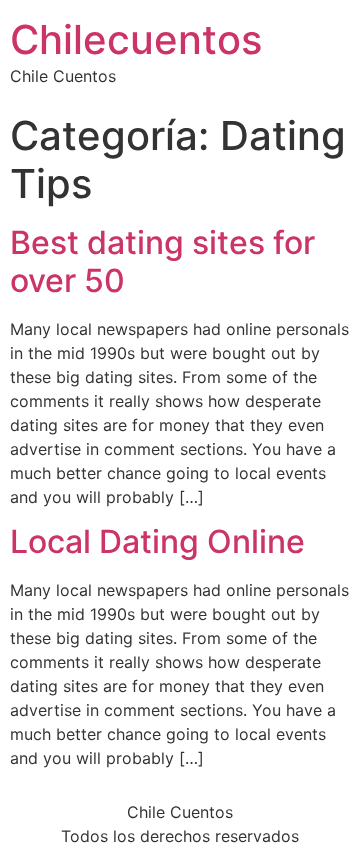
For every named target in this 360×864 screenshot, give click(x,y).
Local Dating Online (157, 541)
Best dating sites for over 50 (162, 261)
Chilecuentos (136, 39)
